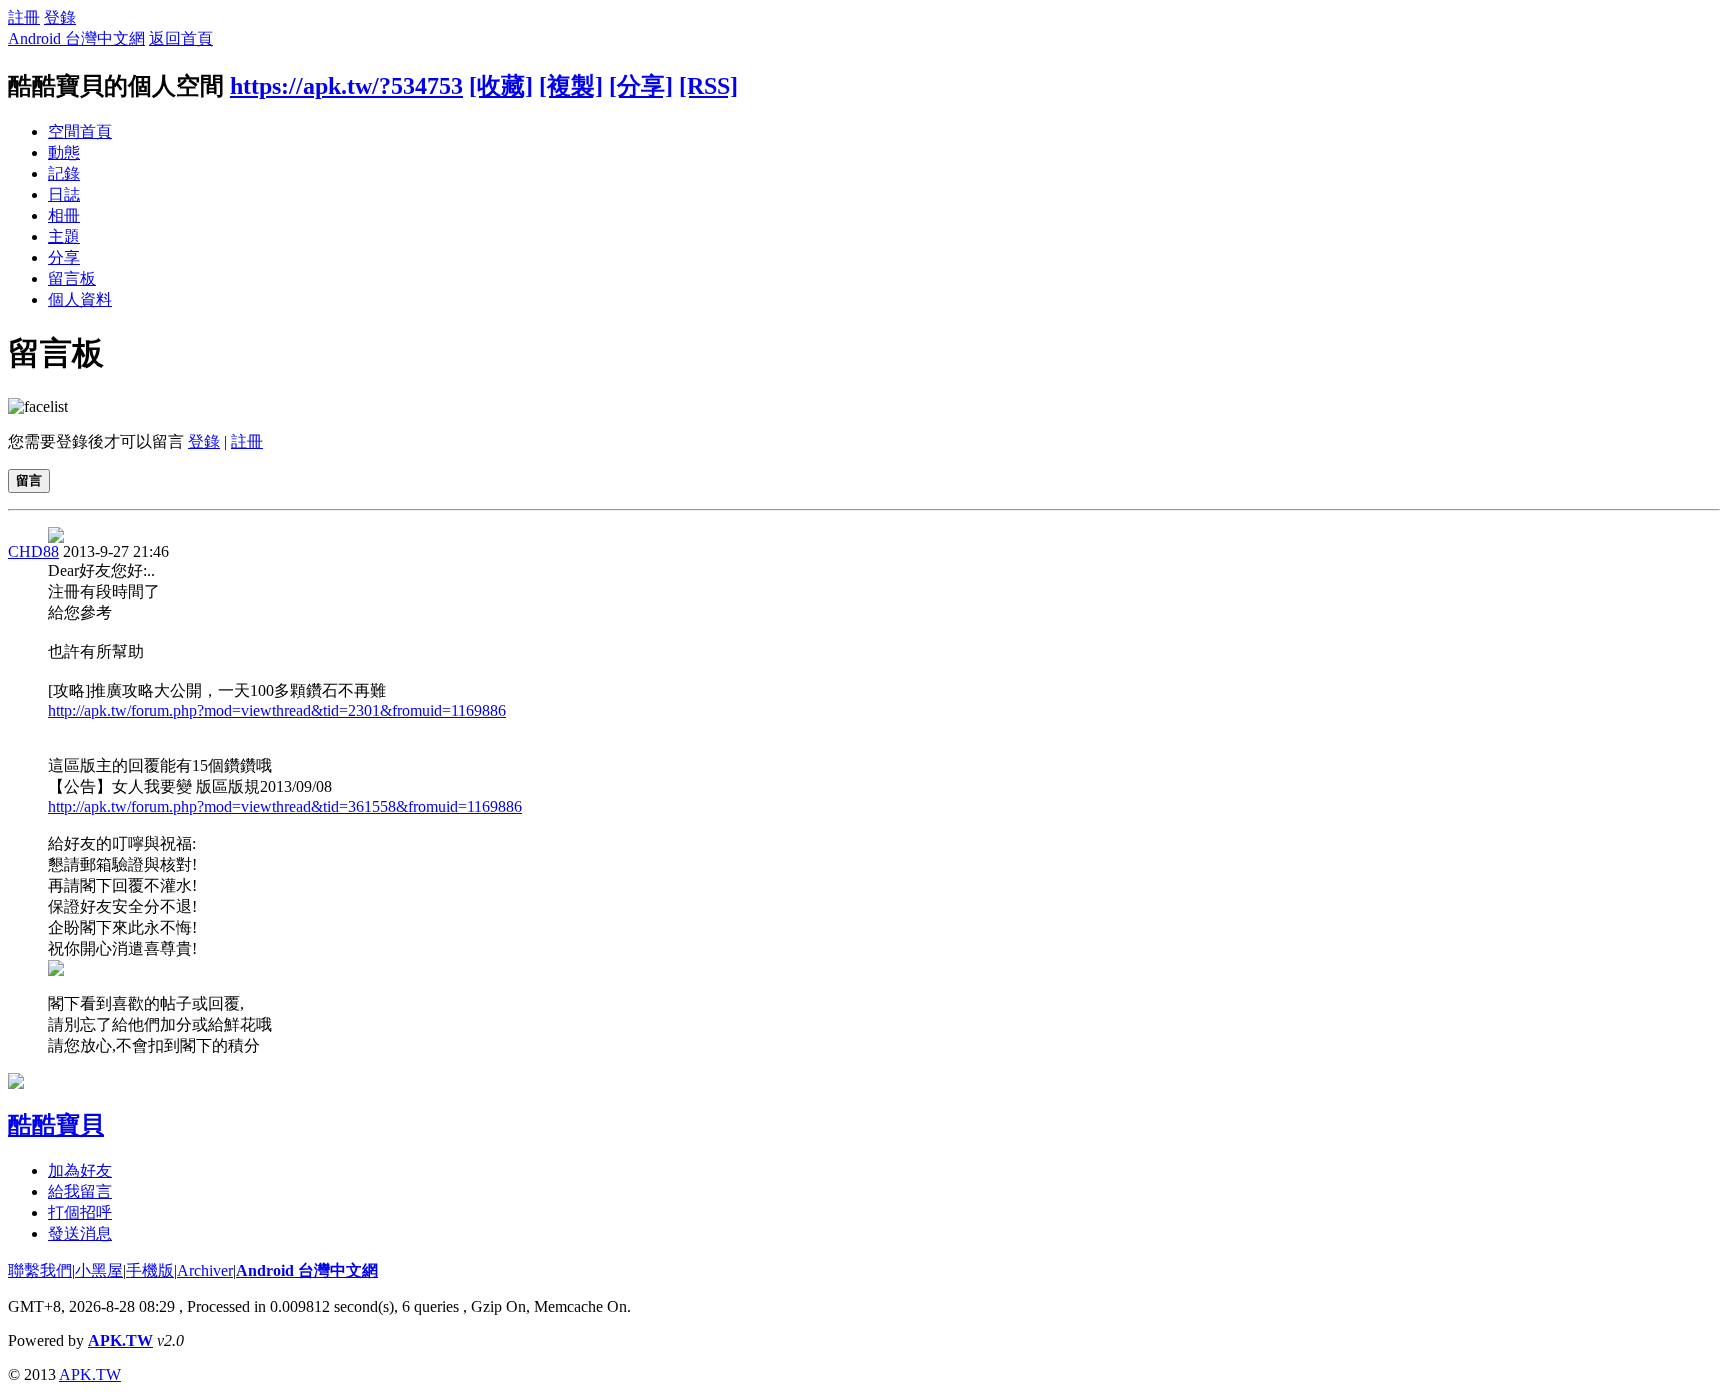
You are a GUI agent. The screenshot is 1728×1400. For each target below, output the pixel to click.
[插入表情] (38, 406)
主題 (64, 236)
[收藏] (501, 86)
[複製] (571, 86)
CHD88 (33, 551)
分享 (64, 257)
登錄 (60, 17)
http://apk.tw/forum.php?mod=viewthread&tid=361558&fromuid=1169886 (285, 806)
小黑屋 (99, 1270)
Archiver (205, 1270)
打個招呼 (80, 1212)
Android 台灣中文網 (76, 38)
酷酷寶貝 (56, 1125)
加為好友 (80, 1170)
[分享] (641, 86)
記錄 (64, 173)
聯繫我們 (40, 1270)
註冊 (24, 17)
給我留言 (80, 1191)
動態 (64, 152)
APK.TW (120, 1340)
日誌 (64, 194)
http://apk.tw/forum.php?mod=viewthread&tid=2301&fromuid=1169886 (277, 710)
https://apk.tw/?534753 (346, 86)
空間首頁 (80, 131)
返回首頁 (181, 38)
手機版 (150, 1270)
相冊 (64, 215)
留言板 (72, 278)
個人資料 (80, 299)
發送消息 (80, 1233)
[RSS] (708, 86)
